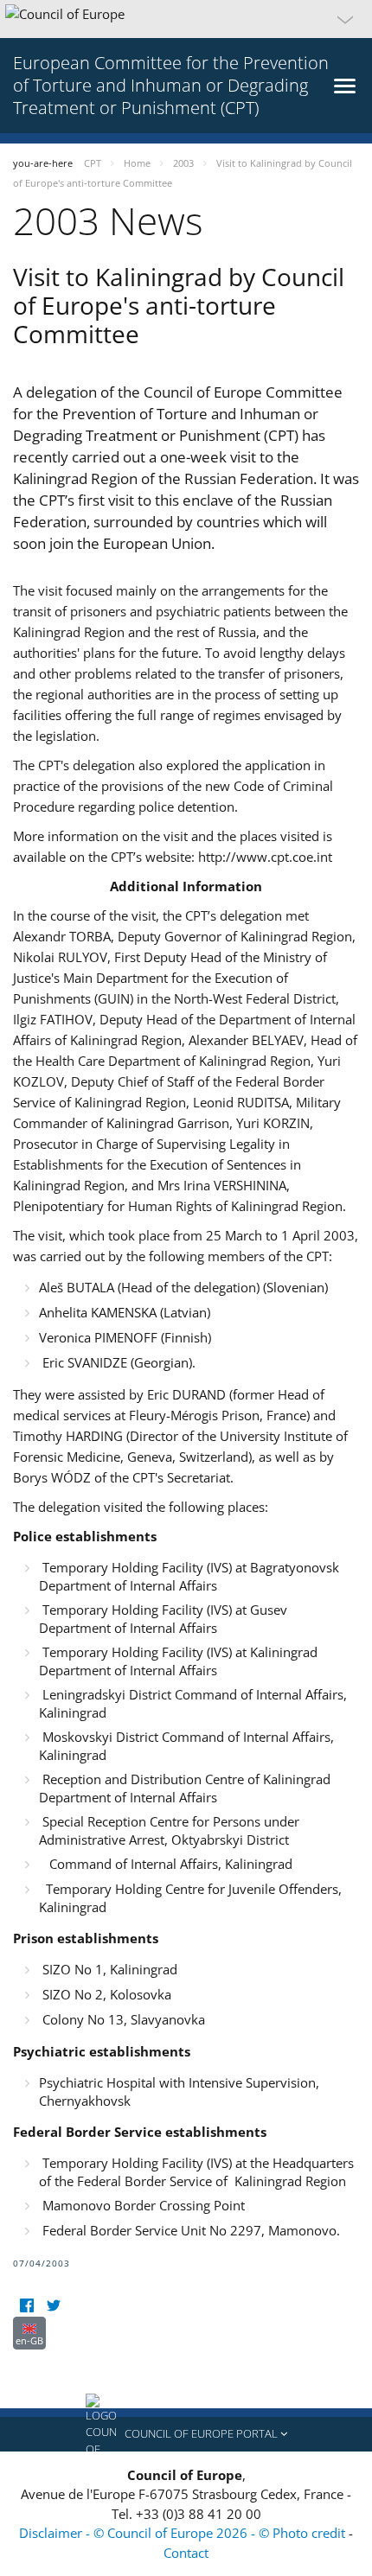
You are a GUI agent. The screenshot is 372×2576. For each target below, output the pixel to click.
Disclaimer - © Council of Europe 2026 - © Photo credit (184, 2533)
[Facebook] (26, 2306)
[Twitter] (53, 2306)
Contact (186, 2553)
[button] (186, 19)
